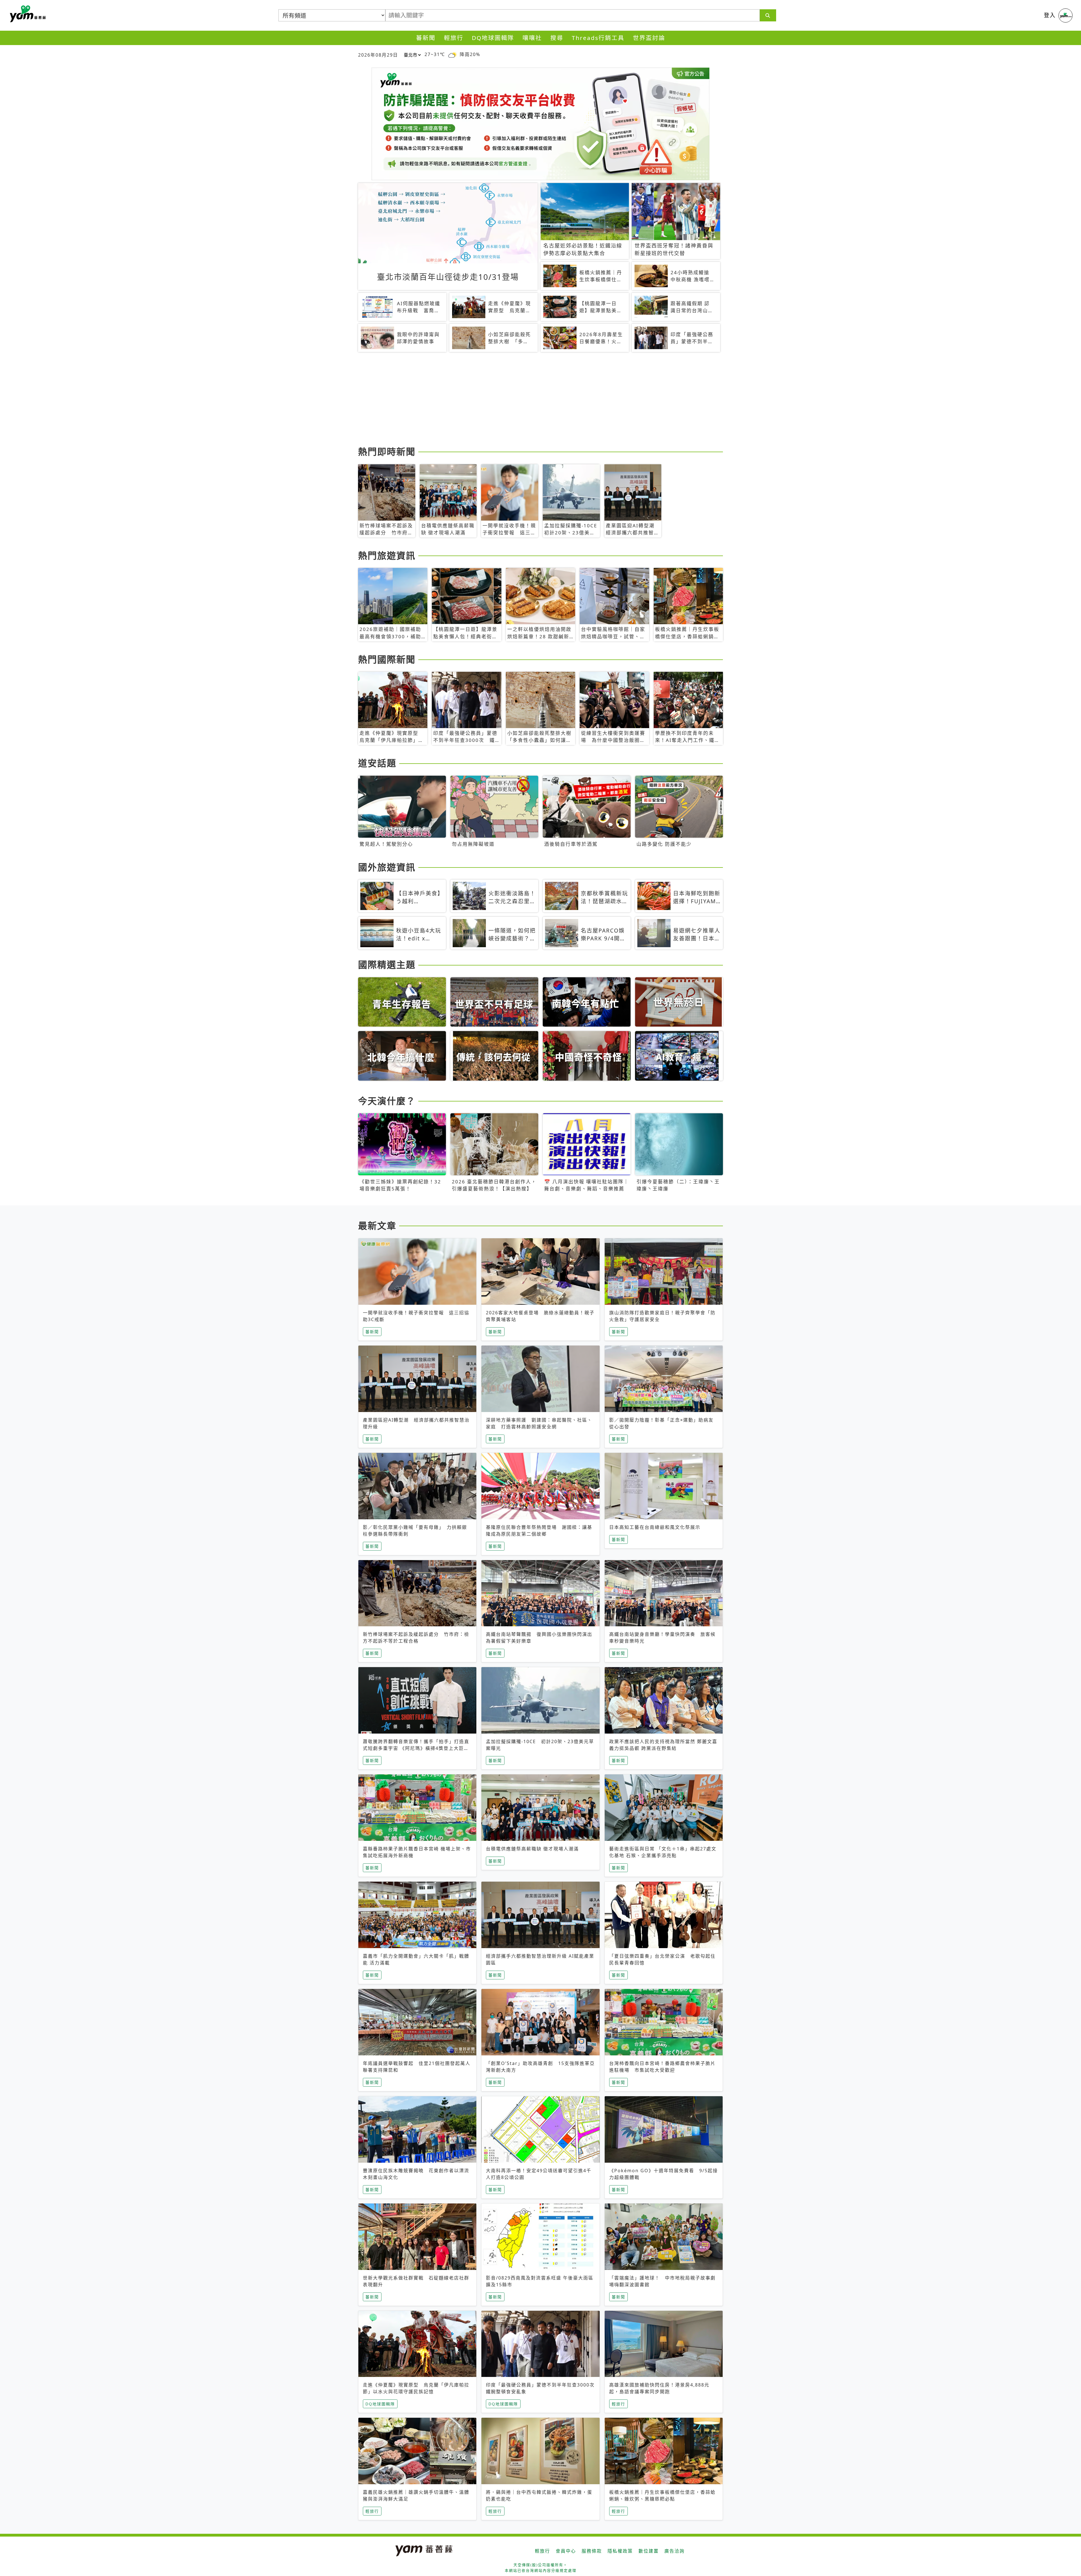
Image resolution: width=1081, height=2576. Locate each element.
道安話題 (377, 763)
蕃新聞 (426, 38)
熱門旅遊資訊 (387, 555)
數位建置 (649, 2551)
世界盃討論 (649, 38)
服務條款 (592, 2551)
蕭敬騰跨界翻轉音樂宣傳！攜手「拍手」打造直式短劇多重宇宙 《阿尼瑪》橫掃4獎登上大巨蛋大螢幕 (416, 1748)
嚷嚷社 (532, 38)
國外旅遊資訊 (387, 867)
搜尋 (557, 38)
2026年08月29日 (378, 55)
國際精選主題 (387, 964)
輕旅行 (454, 38)
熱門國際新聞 (387, 659)
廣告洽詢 (674, 2551)
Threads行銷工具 (598, 38)
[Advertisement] (527, 400)
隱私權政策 (620, 2551)
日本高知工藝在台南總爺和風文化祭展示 (655, 1527)
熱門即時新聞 (387, 451)
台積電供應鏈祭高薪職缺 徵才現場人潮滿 (532, 1849)
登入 (1050, 15)
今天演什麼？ (387, 1101)
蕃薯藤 (27, 14)
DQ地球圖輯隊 (493, 38)
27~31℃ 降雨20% (452, 54)
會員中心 (566, 2551)
